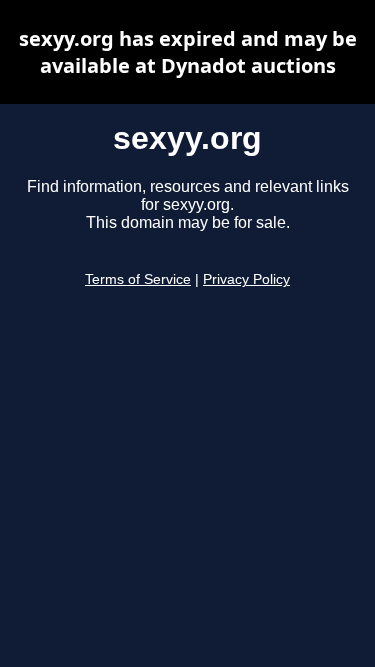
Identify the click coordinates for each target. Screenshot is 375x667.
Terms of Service (138, 279)
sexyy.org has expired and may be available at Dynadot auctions (188, 52)
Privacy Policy (246, 279)
